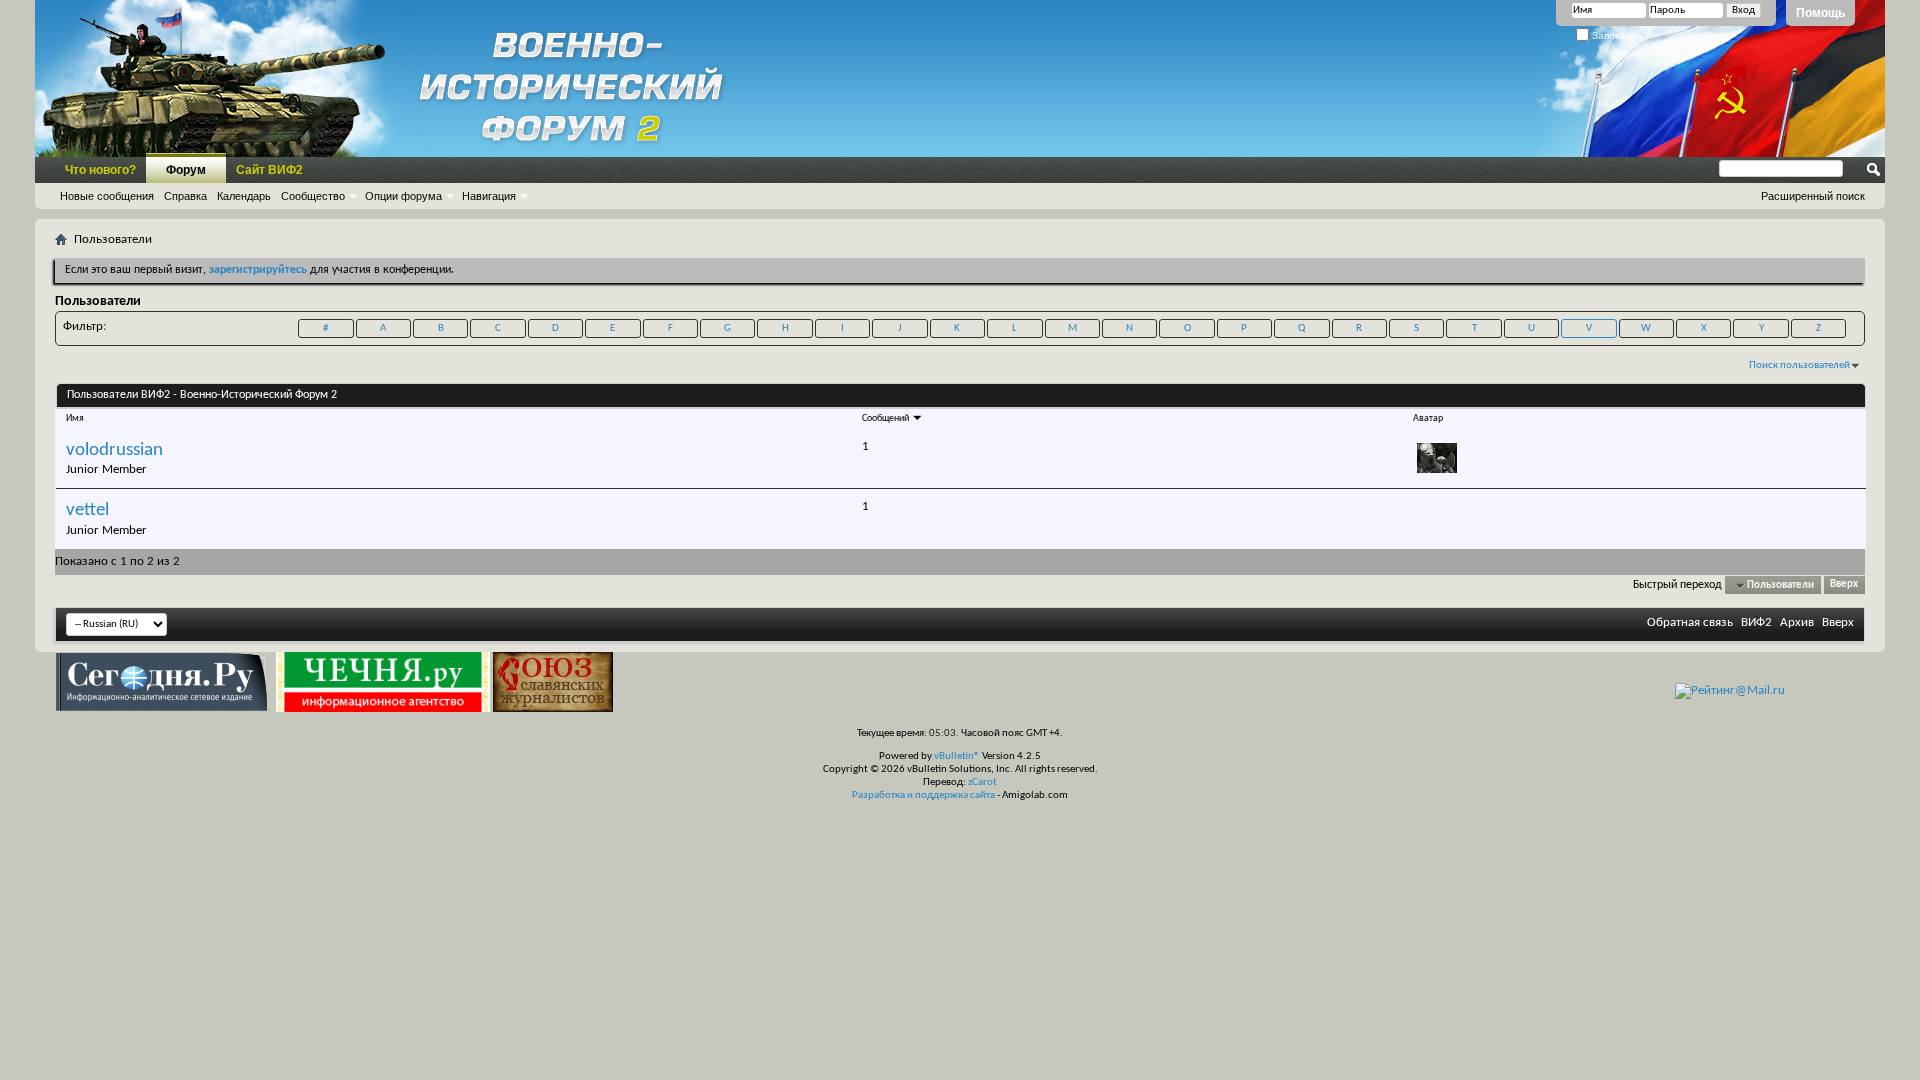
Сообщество (313, 196)
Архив (1797, 622)
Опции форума (403, 196)
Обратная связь (1690, 622)
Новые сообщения (107, 196)
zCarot (982, 782)
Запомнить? (1619, 35)
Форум (186, 170)
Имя (75, 418)
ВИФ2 (1756, 622)
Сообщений (886, 418)
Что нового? (100, 170)
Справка (185, 196)
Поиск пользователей (1799, 365)
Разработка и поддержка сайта (923, 795)
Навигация (489, 196)
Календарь (244, 196)
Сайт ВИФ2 (269, 170)
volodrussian (114, 450)
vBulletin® (957, 756)
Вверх (1844, 585)
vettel (87, 510)
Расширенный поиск (1813, 196)
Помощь (1820, 13)
